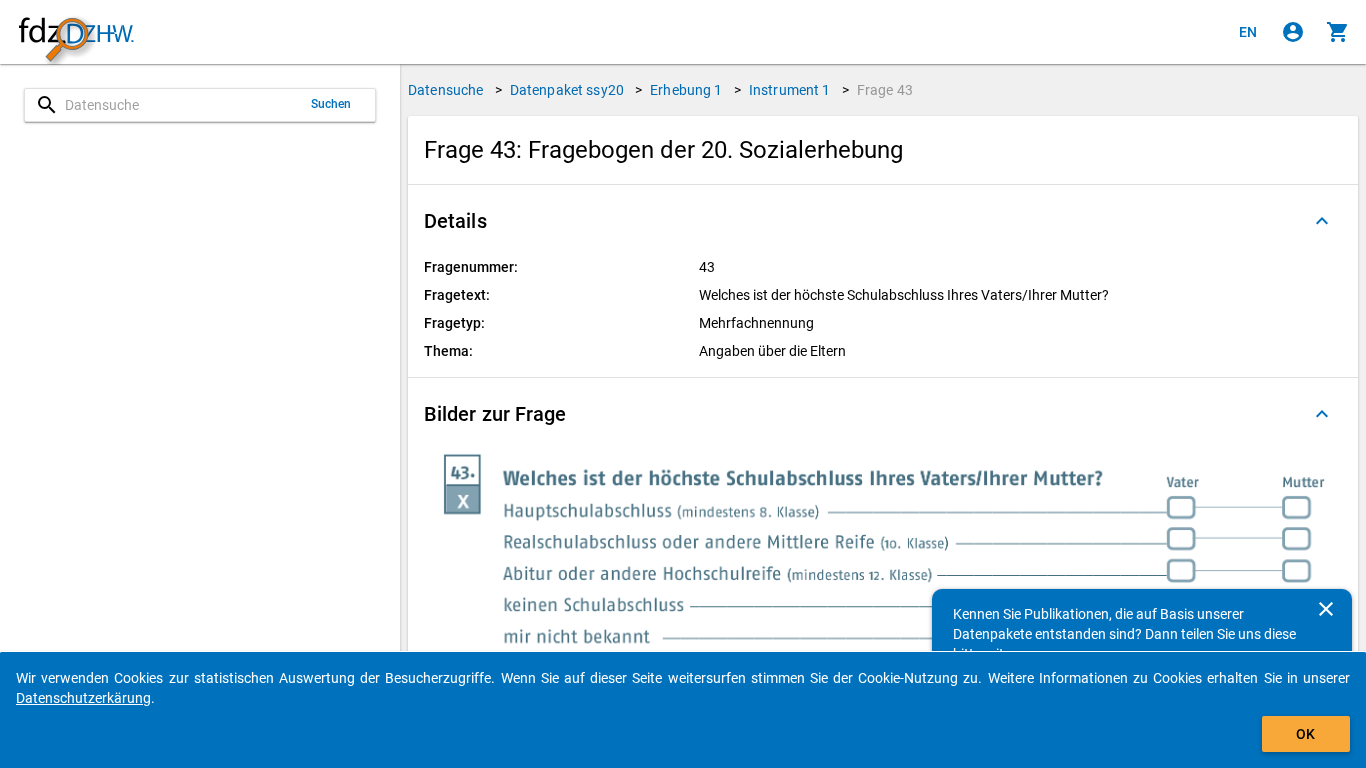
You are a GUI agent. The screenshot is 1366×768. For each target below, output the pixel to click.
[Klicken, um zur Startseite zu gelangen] (76, 32)
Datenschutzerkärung (83, 698)
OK (1305, 734)
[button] (883, 221)
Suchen (331, 104)
